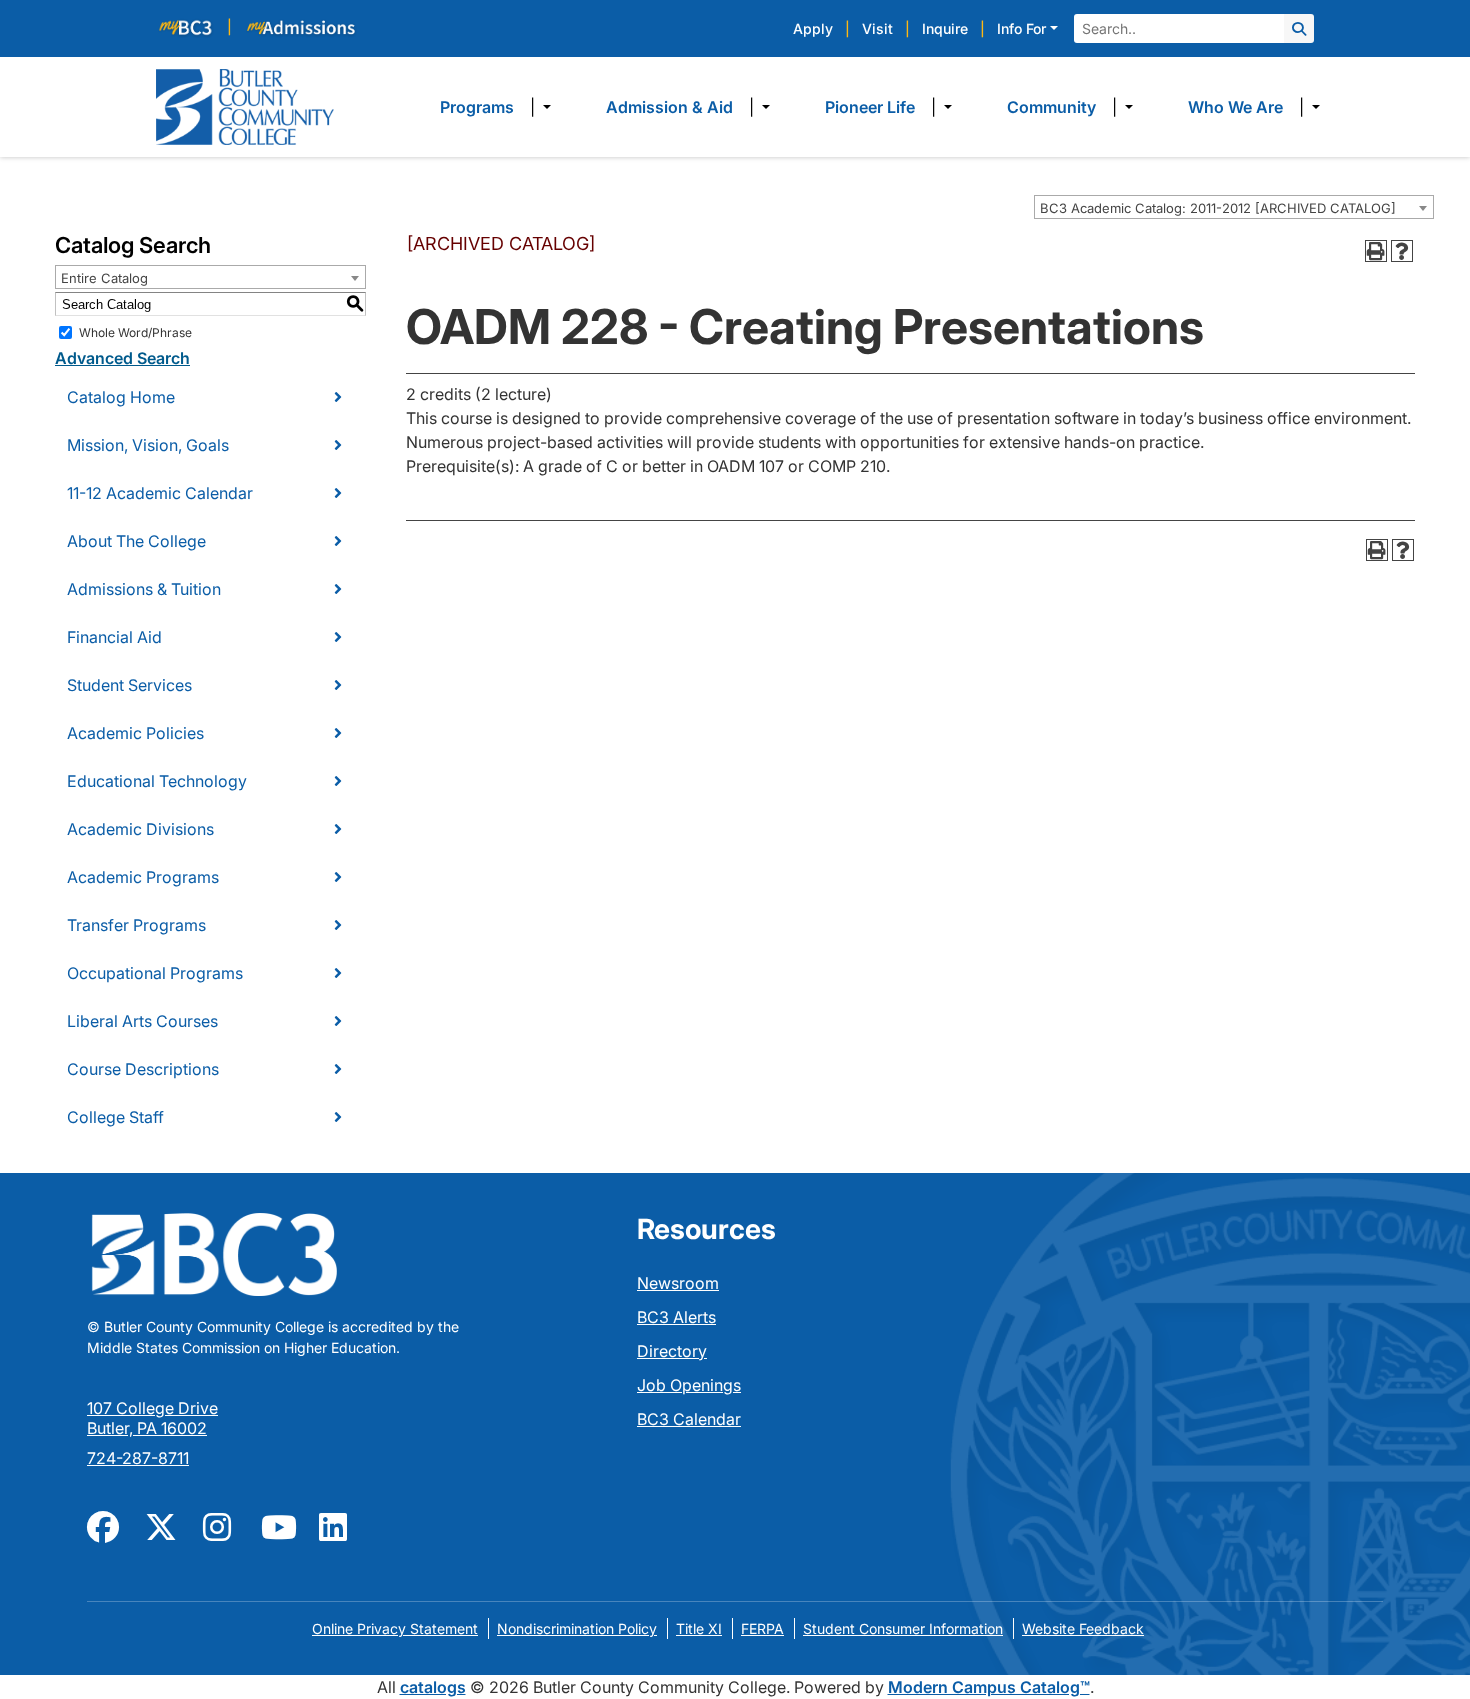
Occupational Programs (155, 973)
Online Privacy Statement (395, 1628)
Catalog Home (121, 397)
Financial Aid (114, 637)
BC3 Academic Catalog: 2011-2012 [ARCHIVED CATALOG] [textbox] (1218, 208)
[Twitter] (162, 1525)
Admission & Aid (669, 107)
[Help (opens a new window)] (1402, 251)
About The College (136, 541)
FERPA (762, 1628)
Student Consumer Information (903, 1628)
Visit (877, 28)
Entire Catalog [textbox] (104, 278)
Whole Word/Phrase (135, 332)
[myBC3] (194, 26)
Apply (813, 28)
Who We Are (1235, 107)
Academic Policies (135, 733)
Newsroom (678, 1283)
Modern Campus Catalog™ (989, 1687)
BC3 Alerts (676, 1317)
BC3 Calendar (689, 1419)
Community (1051, 107)
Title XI (699, 1628)
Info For (1021, 28)
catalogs (433, 1687)
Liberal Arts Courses (142, 1021)
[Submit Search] (1299, 28)
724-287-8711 (138, 1458)
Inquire (945, 28)
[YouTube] (278, 1525)
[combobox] (1234, 207)
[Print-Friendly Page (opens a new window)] (1376, 251)
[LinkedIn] (336, 1525)
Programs (477, 107)
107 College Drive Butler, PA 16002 (152, 1418)
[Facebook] (104, 1525)
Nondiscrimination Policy (577, 1628)
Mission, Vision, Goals (148, 445)
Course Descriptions (143, 1069)
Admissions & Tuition (144, 589)
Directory (672, 1351)
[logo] (245, 105)
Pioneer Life (870, 107)
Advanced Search (122, 358)
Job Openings (689, 1385)
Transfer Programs (136, 925)
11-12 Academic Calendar (160, 493)
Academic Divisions (140, 829)
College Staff (115, 1117)
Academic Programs (143, 877)
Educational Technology (157, 781)
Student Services (129, 685)
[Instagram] (220, 1525)
